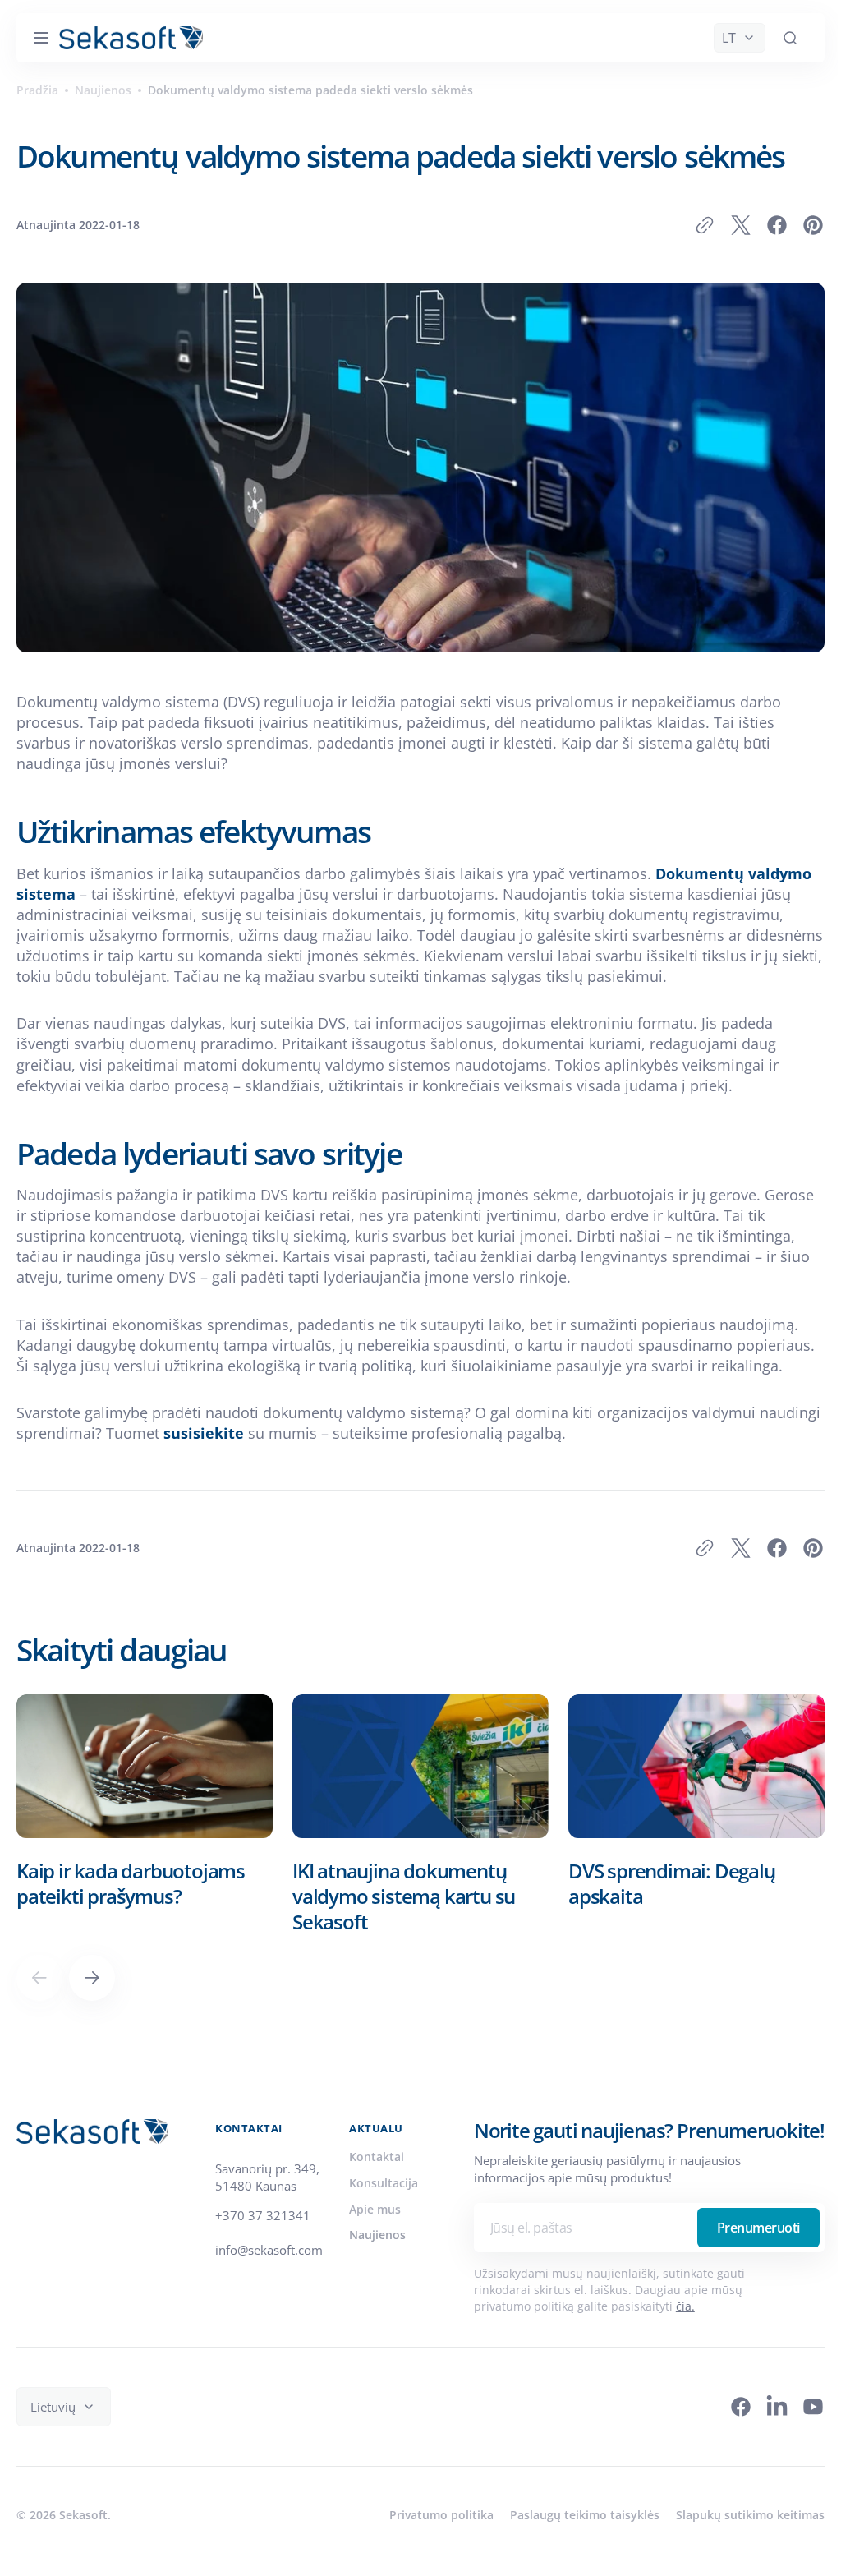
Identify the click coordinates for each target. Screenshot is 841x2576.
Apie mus (375, 2230)
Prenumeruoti (746, 2248)
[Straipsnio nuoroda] (145, 1835)
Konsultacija (384, 2203)
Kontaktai (377, 2177)
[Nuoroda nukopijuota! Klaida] (692, 225)
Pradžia (37, 90)
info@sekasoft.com (269, 2270)
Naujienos (103, 90)
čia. (673, 2327)
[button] (41, 38)
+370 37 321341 (263, 2236)
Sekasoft (83, 2535)
